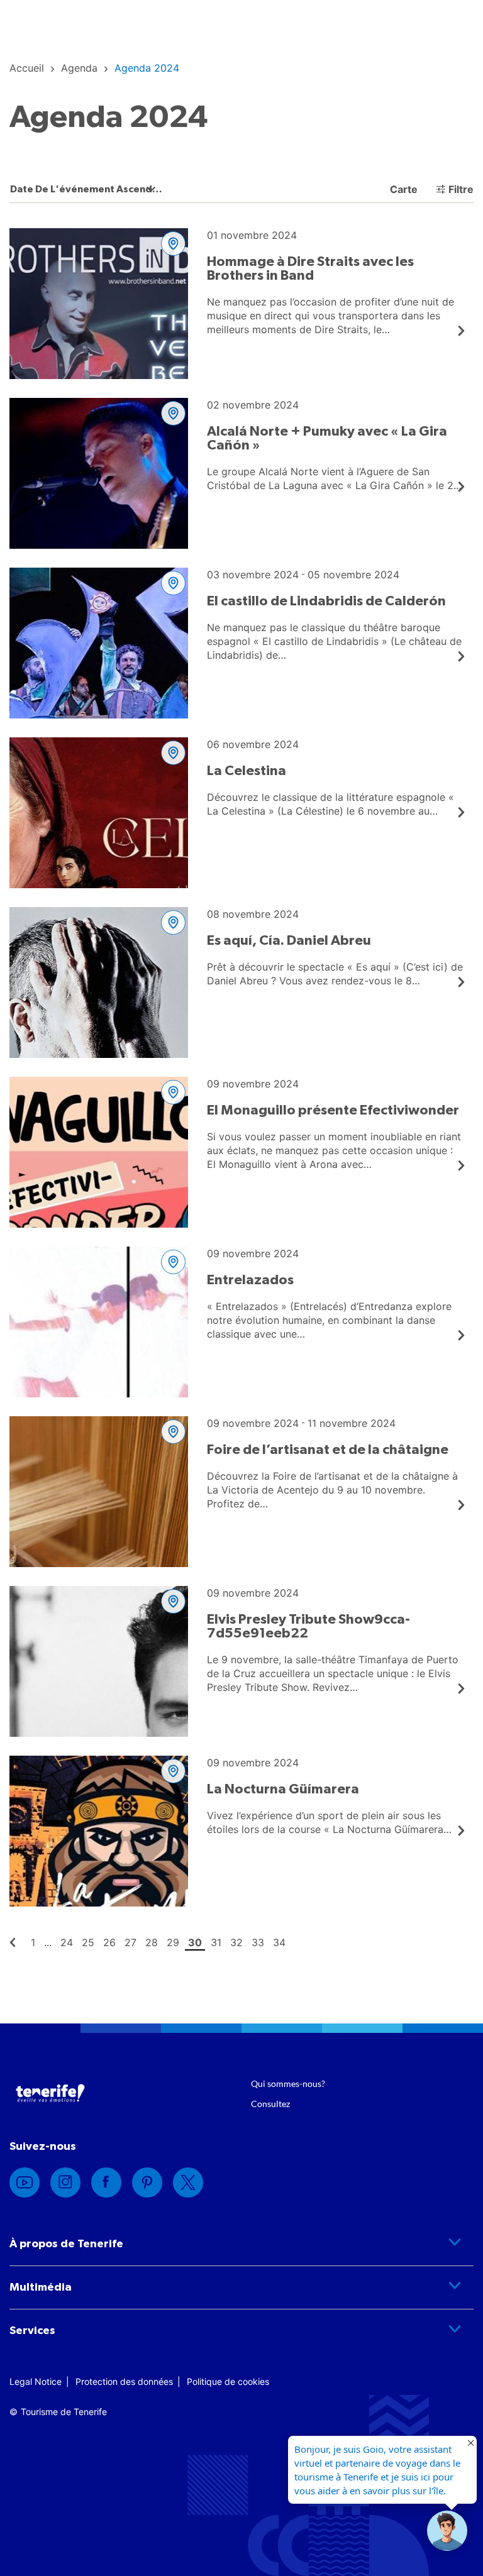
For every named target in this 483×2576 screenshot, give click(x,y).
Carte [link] (402, 189)
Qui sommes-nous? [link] (288, 2083)
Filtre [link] (461, 189)
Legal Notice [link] (36, 2381)
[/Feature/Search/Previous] (13, 1942)
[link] (27, 68)
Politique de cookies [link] (228, 2381)
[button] (447, 2531)
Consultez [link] (270, 2104)
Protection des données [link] (124, 2381)
